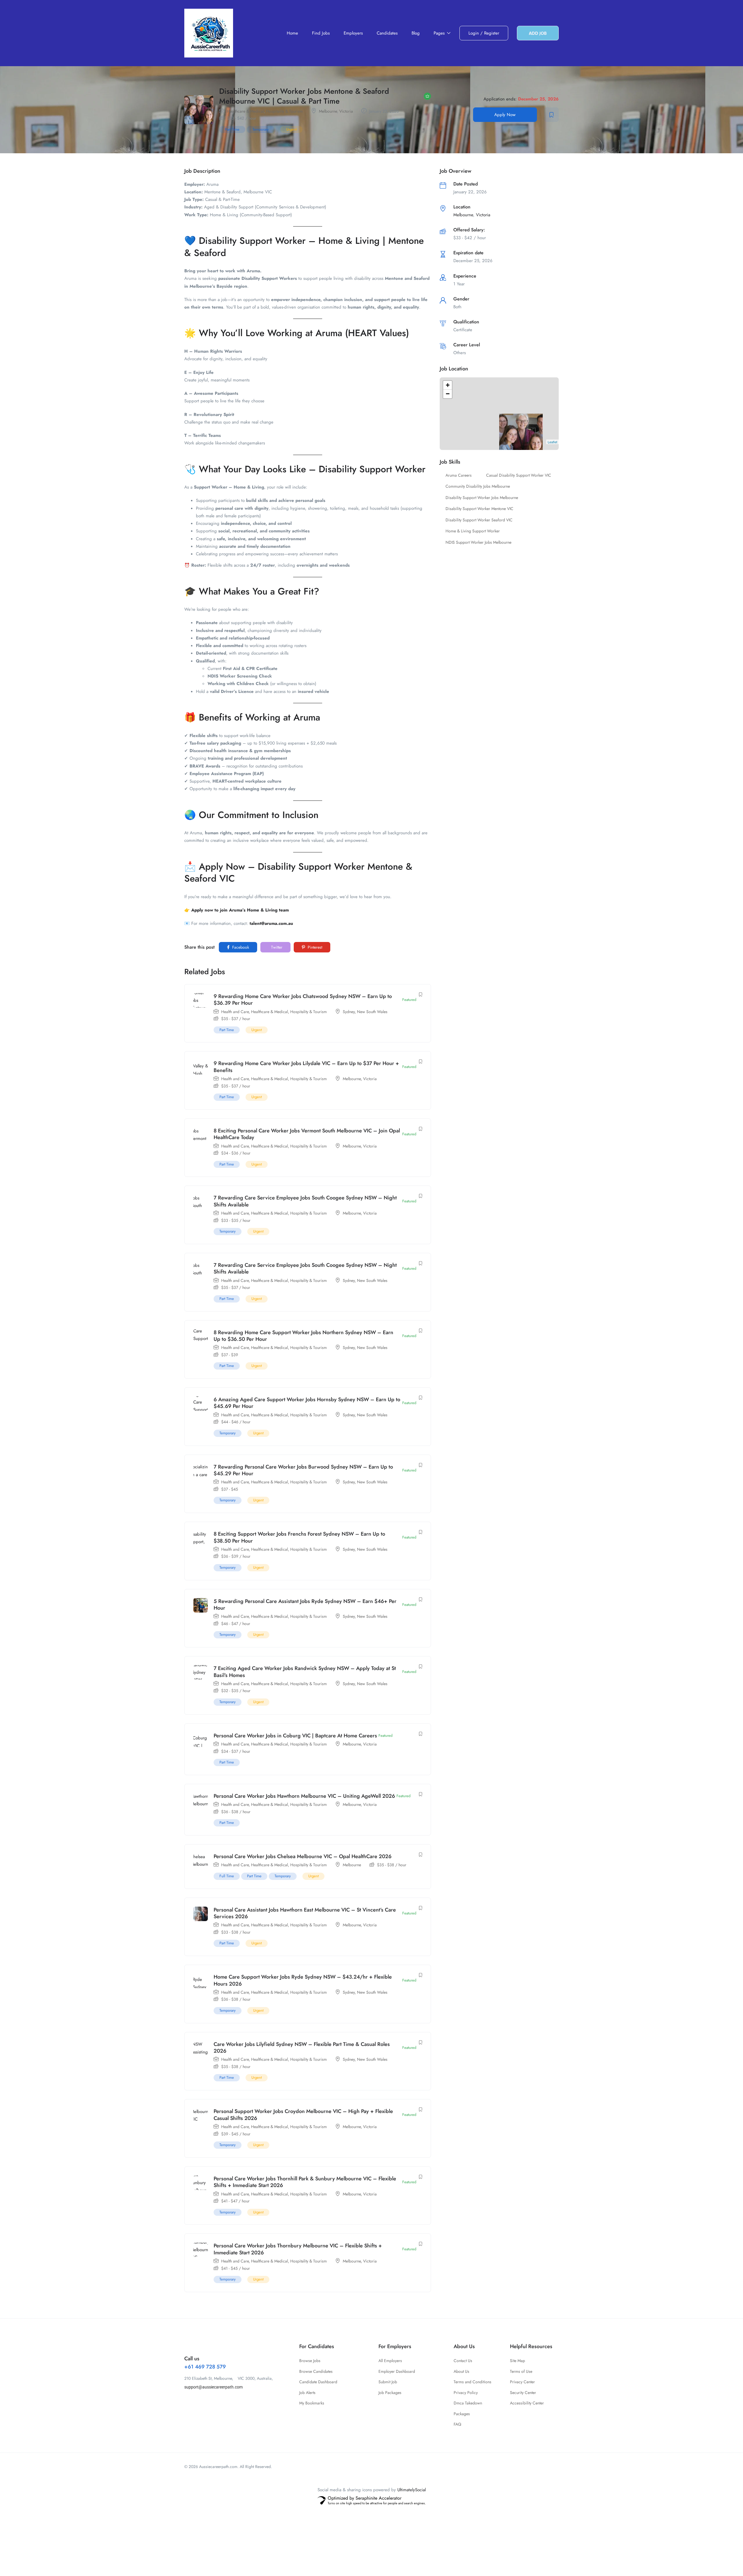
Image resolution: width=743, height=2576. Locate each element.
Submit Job (388, 2382)
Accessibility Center (527, 2403)
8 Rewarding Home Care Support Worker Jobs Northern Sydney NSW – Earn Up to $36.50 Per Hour (303, 1336)
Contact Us (463, 2361)
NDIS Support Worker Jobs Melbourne (478, 542)
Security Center (523, 2393)
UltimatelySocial (412, 2490)
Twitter (276, 947)
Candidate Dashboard (318, 2382)
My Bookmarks (312, 2403)
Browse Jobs (310, 2361)
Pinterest (314, 947)
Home (292, 33)
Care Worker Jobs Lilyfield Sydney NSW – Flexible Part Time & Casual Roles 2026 (302, 2048)
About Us (461, 2371)
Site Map (517, 2361)
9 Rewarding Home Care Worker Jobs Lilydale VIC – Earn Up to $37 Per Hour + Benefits (306, 1067)
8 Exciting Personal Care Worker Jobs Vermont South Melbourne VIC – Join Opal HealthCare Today (307, 1134)
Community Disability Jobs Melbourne (478, 486)
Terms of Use (521, 2371)
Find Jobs (321, 33)
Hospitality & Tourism (284, 111)
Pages (440, 33)
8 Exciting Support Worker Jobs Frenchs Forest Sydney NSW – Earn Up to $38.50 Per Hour (299, 1537)
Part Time (232, 129)
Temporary (261, 129)
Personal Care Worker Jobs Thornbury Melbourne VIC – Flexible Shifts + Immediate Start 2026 (298, 2249)
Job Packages (390, 2393)
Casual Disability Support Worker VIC (519, 475)
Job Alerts (307, 2393)
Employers (353, 33)
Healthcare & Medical (245, 111)
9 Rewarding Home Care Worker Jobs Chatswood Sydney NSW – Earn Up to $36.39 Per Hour (303, 1000)
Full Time (227, 1876)
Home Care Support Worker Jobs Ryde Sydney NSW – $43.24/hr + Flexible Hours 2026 (303, 1980)
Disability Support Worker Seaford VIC (479, 520)
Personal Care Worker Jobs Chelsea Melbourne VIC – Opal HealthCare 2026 (303, 1856)
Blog (416, 33)
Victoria (346, 111)
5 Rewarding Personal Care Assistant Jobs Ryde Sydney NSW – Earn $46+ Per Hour (305, 1605)
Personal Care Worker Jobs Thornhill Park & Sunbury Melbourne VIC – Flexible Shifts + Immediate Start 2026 (305, 2182)
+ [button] (448, 385)
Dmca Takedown (468, 2403)
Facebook (240, 947)
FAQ (457, 2424)
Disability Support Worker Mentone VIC (479, 509)
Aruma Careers (459, 475)
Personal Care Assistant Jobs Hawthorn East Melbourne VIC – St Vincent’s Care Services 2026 (305, 1913)
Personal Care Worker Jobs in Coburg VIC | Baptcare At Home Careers (295, 1736)
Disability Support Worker (252, 241)
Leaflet (552, 442)
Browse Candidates (316, 2371)
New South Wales (372, 1012)
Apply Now (505, 115)
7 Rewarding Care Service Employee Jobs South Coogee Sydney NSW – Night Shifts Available (305, 1201)
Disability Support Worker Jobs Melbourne (482, 498)
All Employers (390, 2361)
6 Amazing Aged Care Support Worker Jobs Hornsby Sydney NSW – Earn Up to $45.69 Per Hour (307, 1403)
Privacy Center (522, 2382)
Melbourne (328, 111)
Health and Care (235, 1012)
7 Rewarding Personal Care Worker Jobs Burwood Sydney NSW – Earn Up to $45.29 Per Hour (303, 1470)
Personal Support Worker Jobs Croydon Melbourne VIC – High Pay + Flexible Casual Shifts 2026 (303, 2115)
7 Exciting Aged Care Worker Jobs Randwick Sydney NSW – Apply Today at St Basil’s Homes (305, 1672)
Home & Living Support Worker (473, 531)
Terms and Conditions (473, 2382)
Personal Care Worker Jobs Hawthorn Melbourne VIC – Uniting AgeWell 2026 (304, 1796)
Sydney (349, 1012)
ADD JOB (538, 33)
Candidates (387, 33)
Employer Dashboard (397, 2371)
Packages (462, 2414)
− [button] (448, 394)
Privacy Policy (466, 2393)
